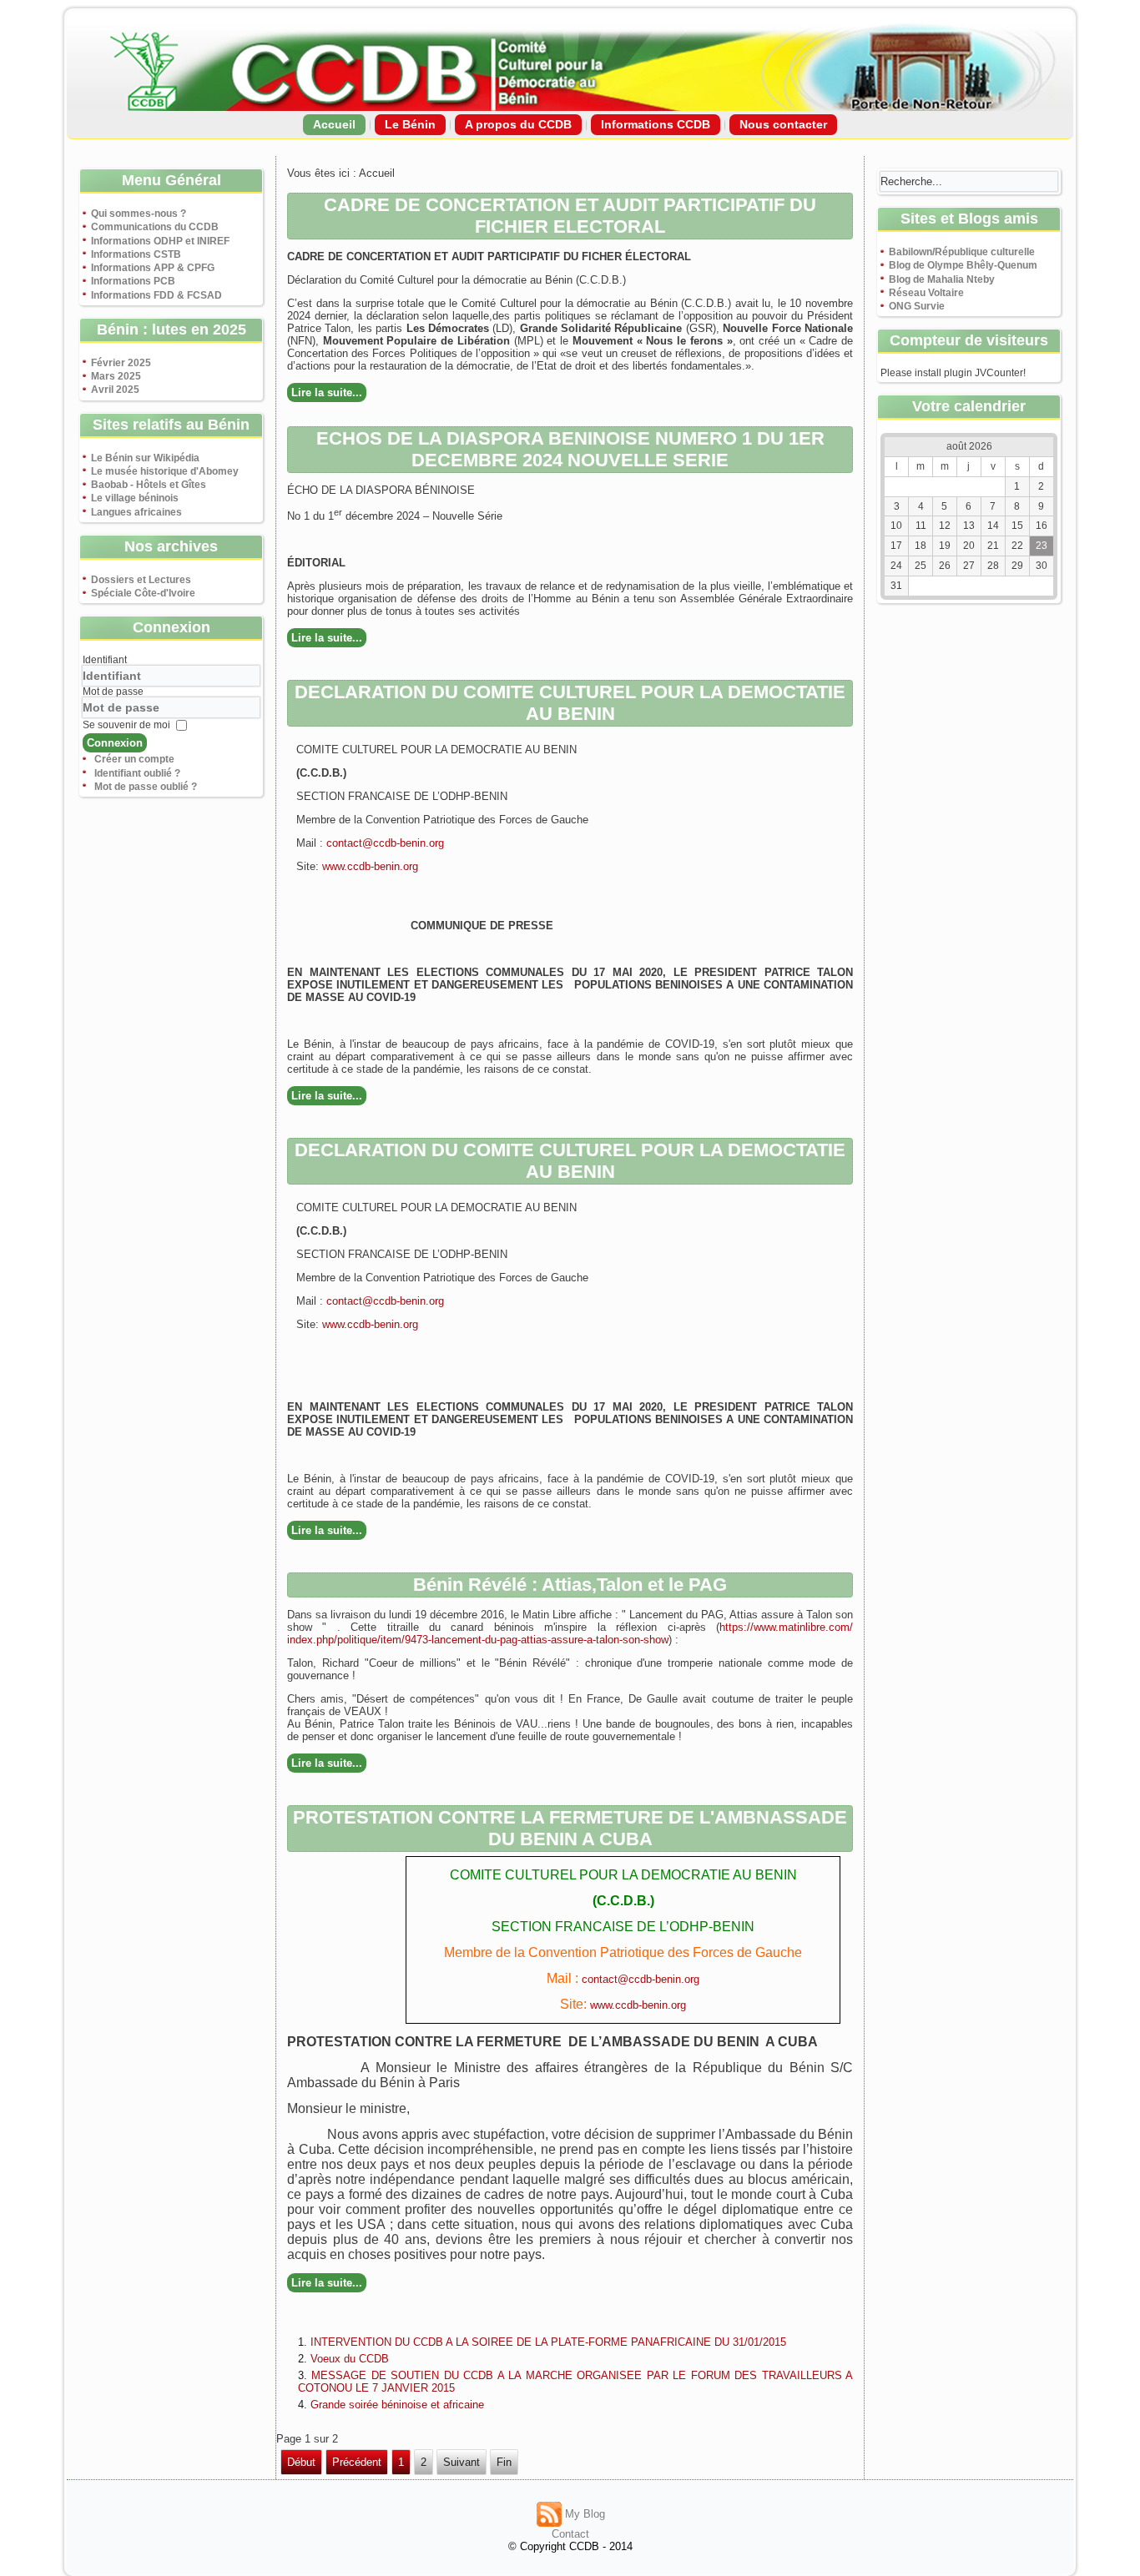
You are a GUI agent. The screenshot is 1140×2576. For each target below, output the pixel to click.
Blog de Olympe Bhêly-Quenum (963, 265)
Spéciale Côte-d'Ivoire (143, 593)
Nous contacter (783, 124)
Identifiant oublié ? (137, 773)
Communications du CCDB (155, 227)
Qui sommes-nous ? (139, 214)
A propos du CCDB (518, 124)
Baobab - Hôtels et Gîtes (149, 485)
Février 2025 (121, 363)
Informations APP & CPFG (153, 268)
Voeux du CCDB (350, 2359)
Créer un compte (134, 759)
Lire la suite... (327, 392)
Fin (504, 2462)
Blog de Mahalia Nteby (942, 279)
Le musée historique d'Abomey (165, 471)
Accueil (334, 124)
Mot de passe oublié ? (146, 787)
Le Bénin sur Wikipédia (145, 458)
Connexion (115, 743)
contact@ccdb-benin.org (385, 843)
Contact (570, 2534)
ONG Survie (917, 306)
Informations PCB (133, 281)
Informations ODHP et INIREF (160, 241)
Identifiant (105, 660)
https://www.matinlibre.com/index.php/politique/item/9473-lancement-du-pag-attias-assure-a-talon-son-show (570, 1633)
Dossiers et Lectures (141, 580)
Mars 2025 (116, 376)
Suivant (462, 2462)
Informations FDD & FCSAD (156, 295)
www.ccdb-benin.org (370, 866)
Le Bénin (410, 124)
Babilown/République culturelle (962, 252)
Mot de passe (113, 692)
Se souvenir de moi (126, 725)
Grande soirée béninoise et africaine (397, 2405)
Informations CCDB (656, 124)
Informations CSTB (136, 254)
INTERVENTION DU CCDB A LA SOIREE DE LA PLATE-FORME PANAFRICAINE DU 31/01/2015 (548, 2342)
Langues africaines (136, 512)
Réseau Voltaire (926, 293)
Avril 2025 (115, 390)
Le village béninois (135, 498)
